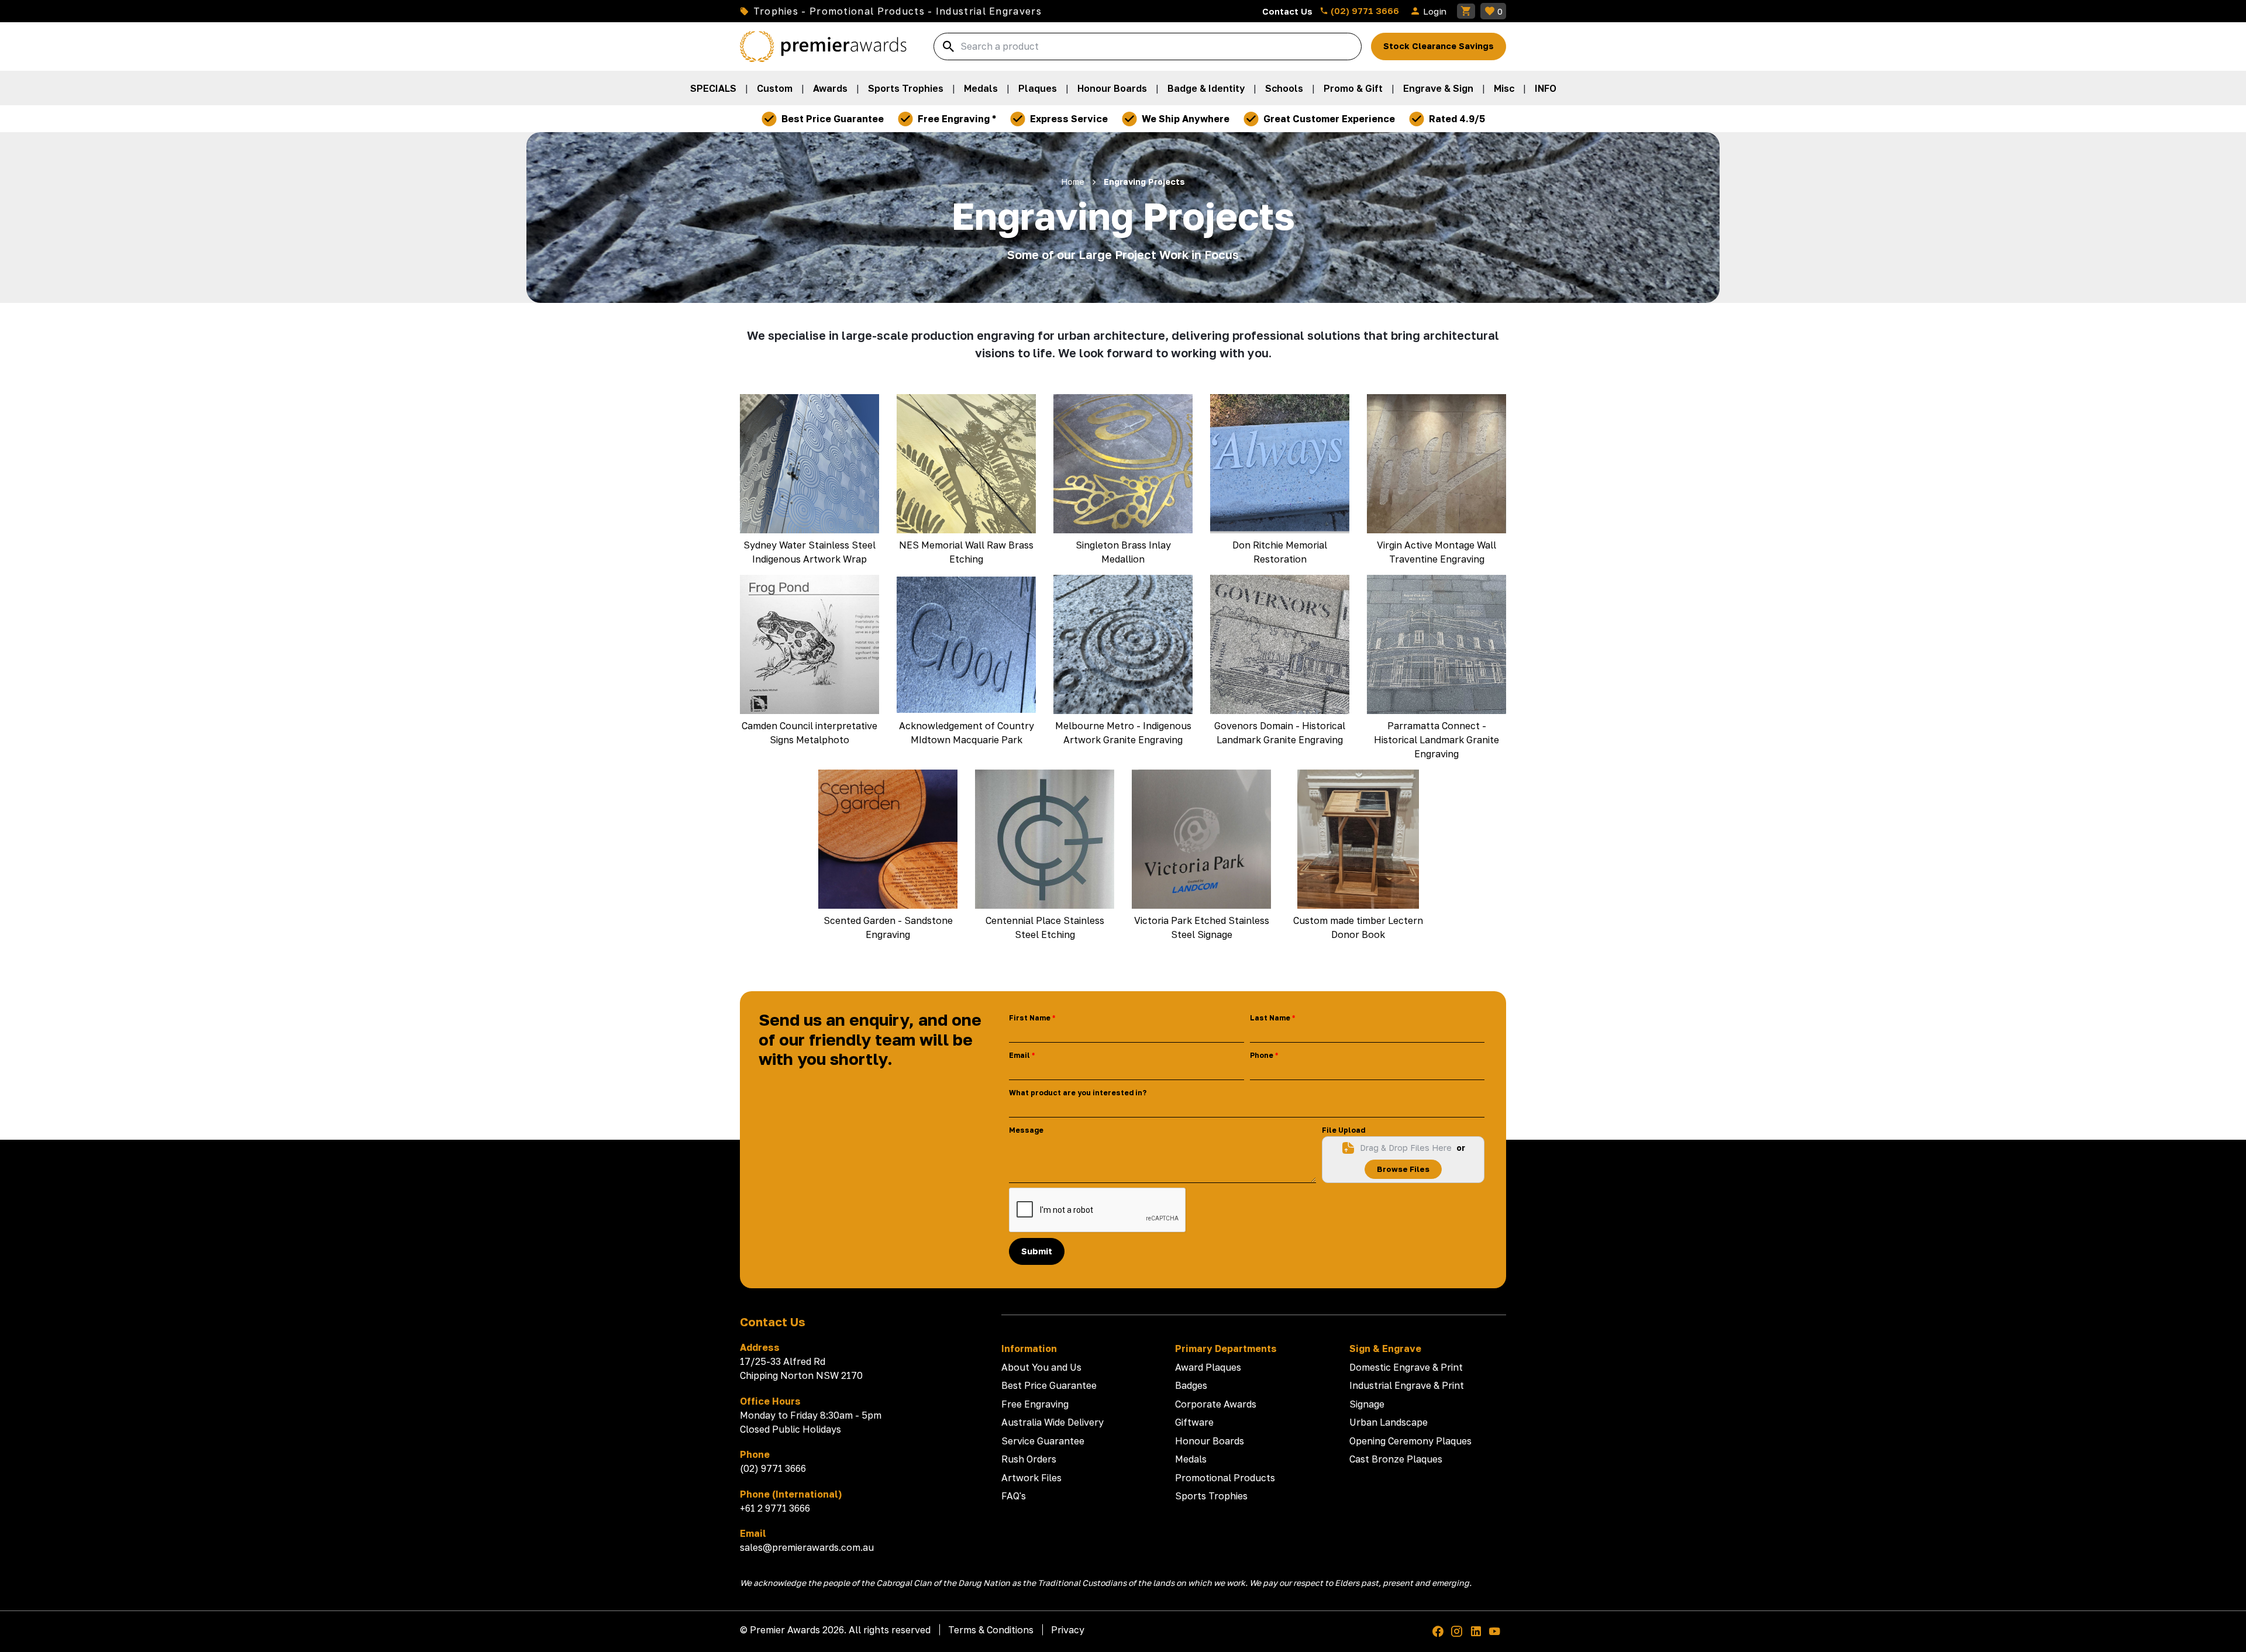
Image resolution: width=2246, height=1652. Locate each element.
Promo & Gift (1353, 88)
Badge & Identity (1206, 88)
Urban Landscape (1389, 1422)
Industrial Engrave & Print (1407, 1385)
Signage (1367, 1404)
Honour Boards (1112, 88)
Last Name (1270, 1018)
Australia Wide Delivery (1053, 1422)
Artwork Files (1031, 1478)
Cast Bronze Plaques (1396, 1459)
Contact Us (1287, 11)
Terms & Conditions (991, 1630)
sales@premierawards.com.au (807, 1547)
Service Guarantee (1043, 1441)
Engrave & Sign (1438, 88)
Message (1026, 1130)
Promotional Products (1225, 1478)
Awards (830, 88)
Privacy (1068, 1630)
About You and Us (1041, 1367)
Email (1019, 1055)
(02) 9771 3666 (1364, 11)
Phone (1262, 1055)
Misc (1504, 88)
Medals (981, 88)
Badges (1191, 1385)
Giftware (1194, 1422)
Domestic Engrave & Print (1406, 1367)
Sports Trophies (906, 88)
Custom (775, 88)
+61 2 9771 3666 (775, 1508)
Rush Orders (1029, 1459)
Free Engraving (1035, 1404)
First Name (1030, 1018)
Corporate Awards (1216, 1404)
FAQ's (1014, 1496)
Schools (1284, 88)
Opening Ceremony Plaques (1410, 1441)
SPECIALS (713, 88)
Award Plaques (1208, 1367)
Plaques (1038, 88)
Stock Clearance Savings (1439, 46)
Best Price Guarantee (1049, 1385)
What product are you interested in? (1078, 1093)
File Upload (1344, 1130)
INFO (1546, 88)
